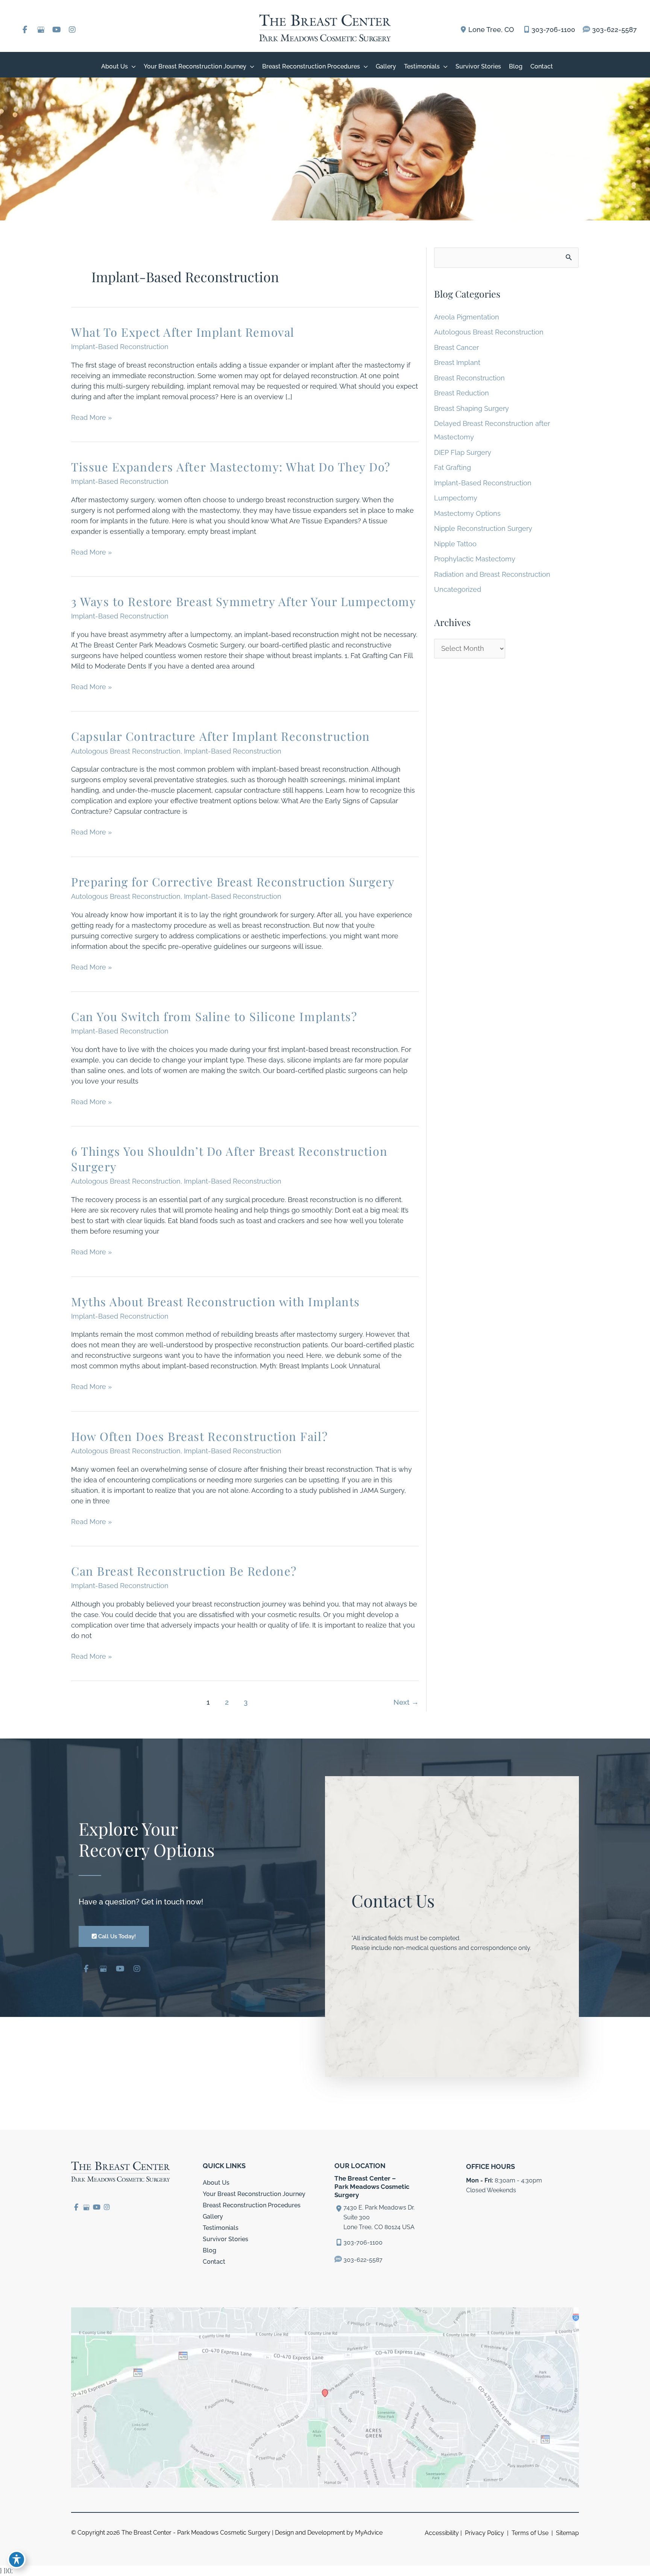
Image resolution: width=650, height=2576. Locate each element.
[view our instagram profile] (72, 30)
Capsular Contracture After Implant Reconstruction (221, 736)
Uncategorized (458, 589)
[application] (132, 66)
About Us (216, 2183)
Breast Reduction (462, 393)
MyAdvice (369, 2533)
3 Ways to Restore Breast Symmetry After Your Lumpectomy (244, 601)
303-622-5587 (614, 30)
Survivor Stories (226, 2239)
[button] (114, 1936)
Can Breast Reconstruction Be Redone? (184, 1571)
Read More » (91, 418)
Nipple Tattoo (455, 544)
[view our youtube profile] (56, 30)
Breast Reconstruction (469, 378)
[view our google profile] (41, 30)
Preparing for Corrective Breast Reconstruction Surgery (233, 881)
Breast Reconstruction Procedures (252, 2205)
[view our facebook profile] (25, 30)
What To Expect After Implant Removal (183, 332)
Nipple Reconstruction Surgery (483, 528)
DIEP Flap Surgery (463, 452)
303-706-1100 (553, 30)
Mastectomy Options (467, 513)
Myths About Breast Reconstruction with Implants (216, 1301)
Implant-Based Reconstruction (120, 347)
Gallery (213, 2217)
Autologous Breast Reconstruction (126, 751)
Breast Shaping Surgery (472, 408)
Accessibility (442, 2533)
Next (406, 1702)
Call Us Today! (116, 1936)
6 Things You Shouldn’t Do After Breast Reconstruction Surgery (229, 1159)
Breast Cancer (456, 347)
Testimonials (221, 2228)
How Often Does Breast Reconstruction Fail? (199, 1436)
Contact (214, 2262)
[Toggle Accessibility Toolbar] (17, 2559)
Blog (210, 2250)
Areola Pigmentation (467, 317)
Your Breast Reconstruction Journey (254, 2194)
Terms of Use (530, 2533)
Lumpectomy (456, 498)
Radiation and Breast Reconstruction (492, 574)
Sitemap (567, 2533)
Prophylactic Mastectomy (475, 559)
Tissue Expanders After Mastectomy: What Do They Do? (231, 467)
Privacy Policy (484, 2533)
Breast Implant (457, 362)
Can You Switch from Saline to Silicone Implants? (214, 1016)
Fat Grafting (453, 467)
